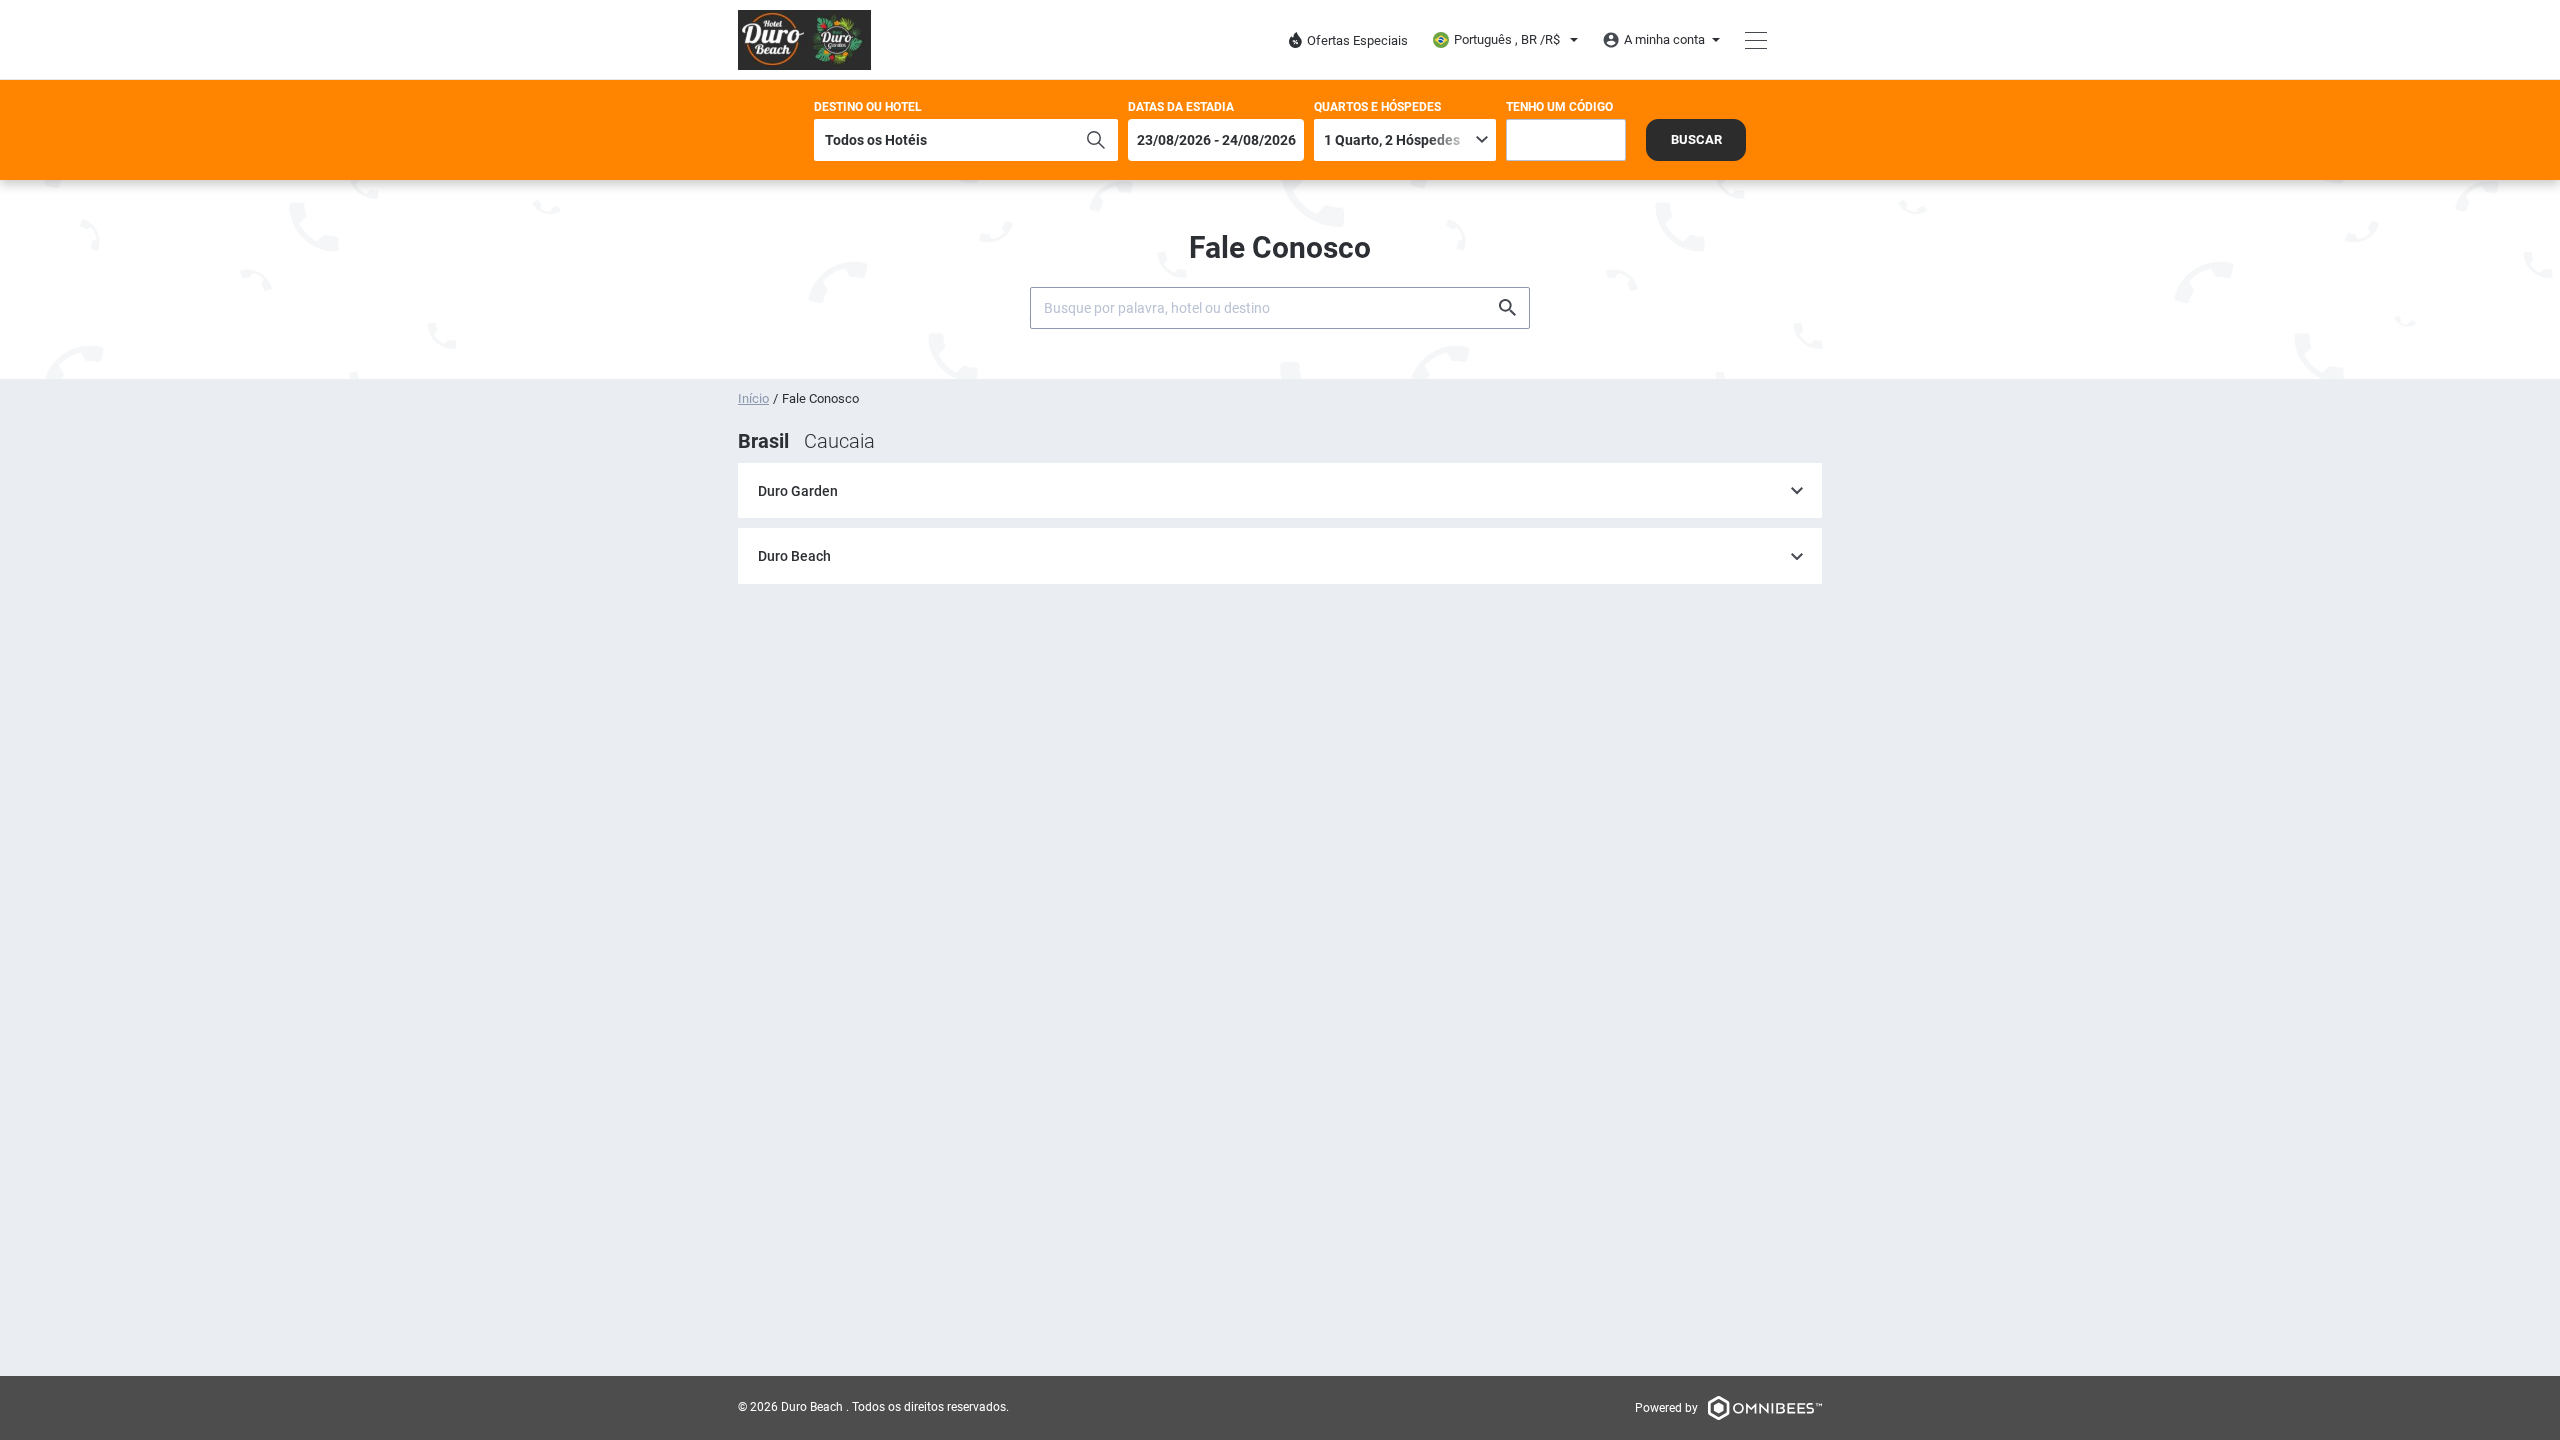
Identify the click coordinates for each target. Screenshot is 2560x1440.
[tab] (1280, 491)
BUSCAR (1696, 139)
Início (753, 398)
